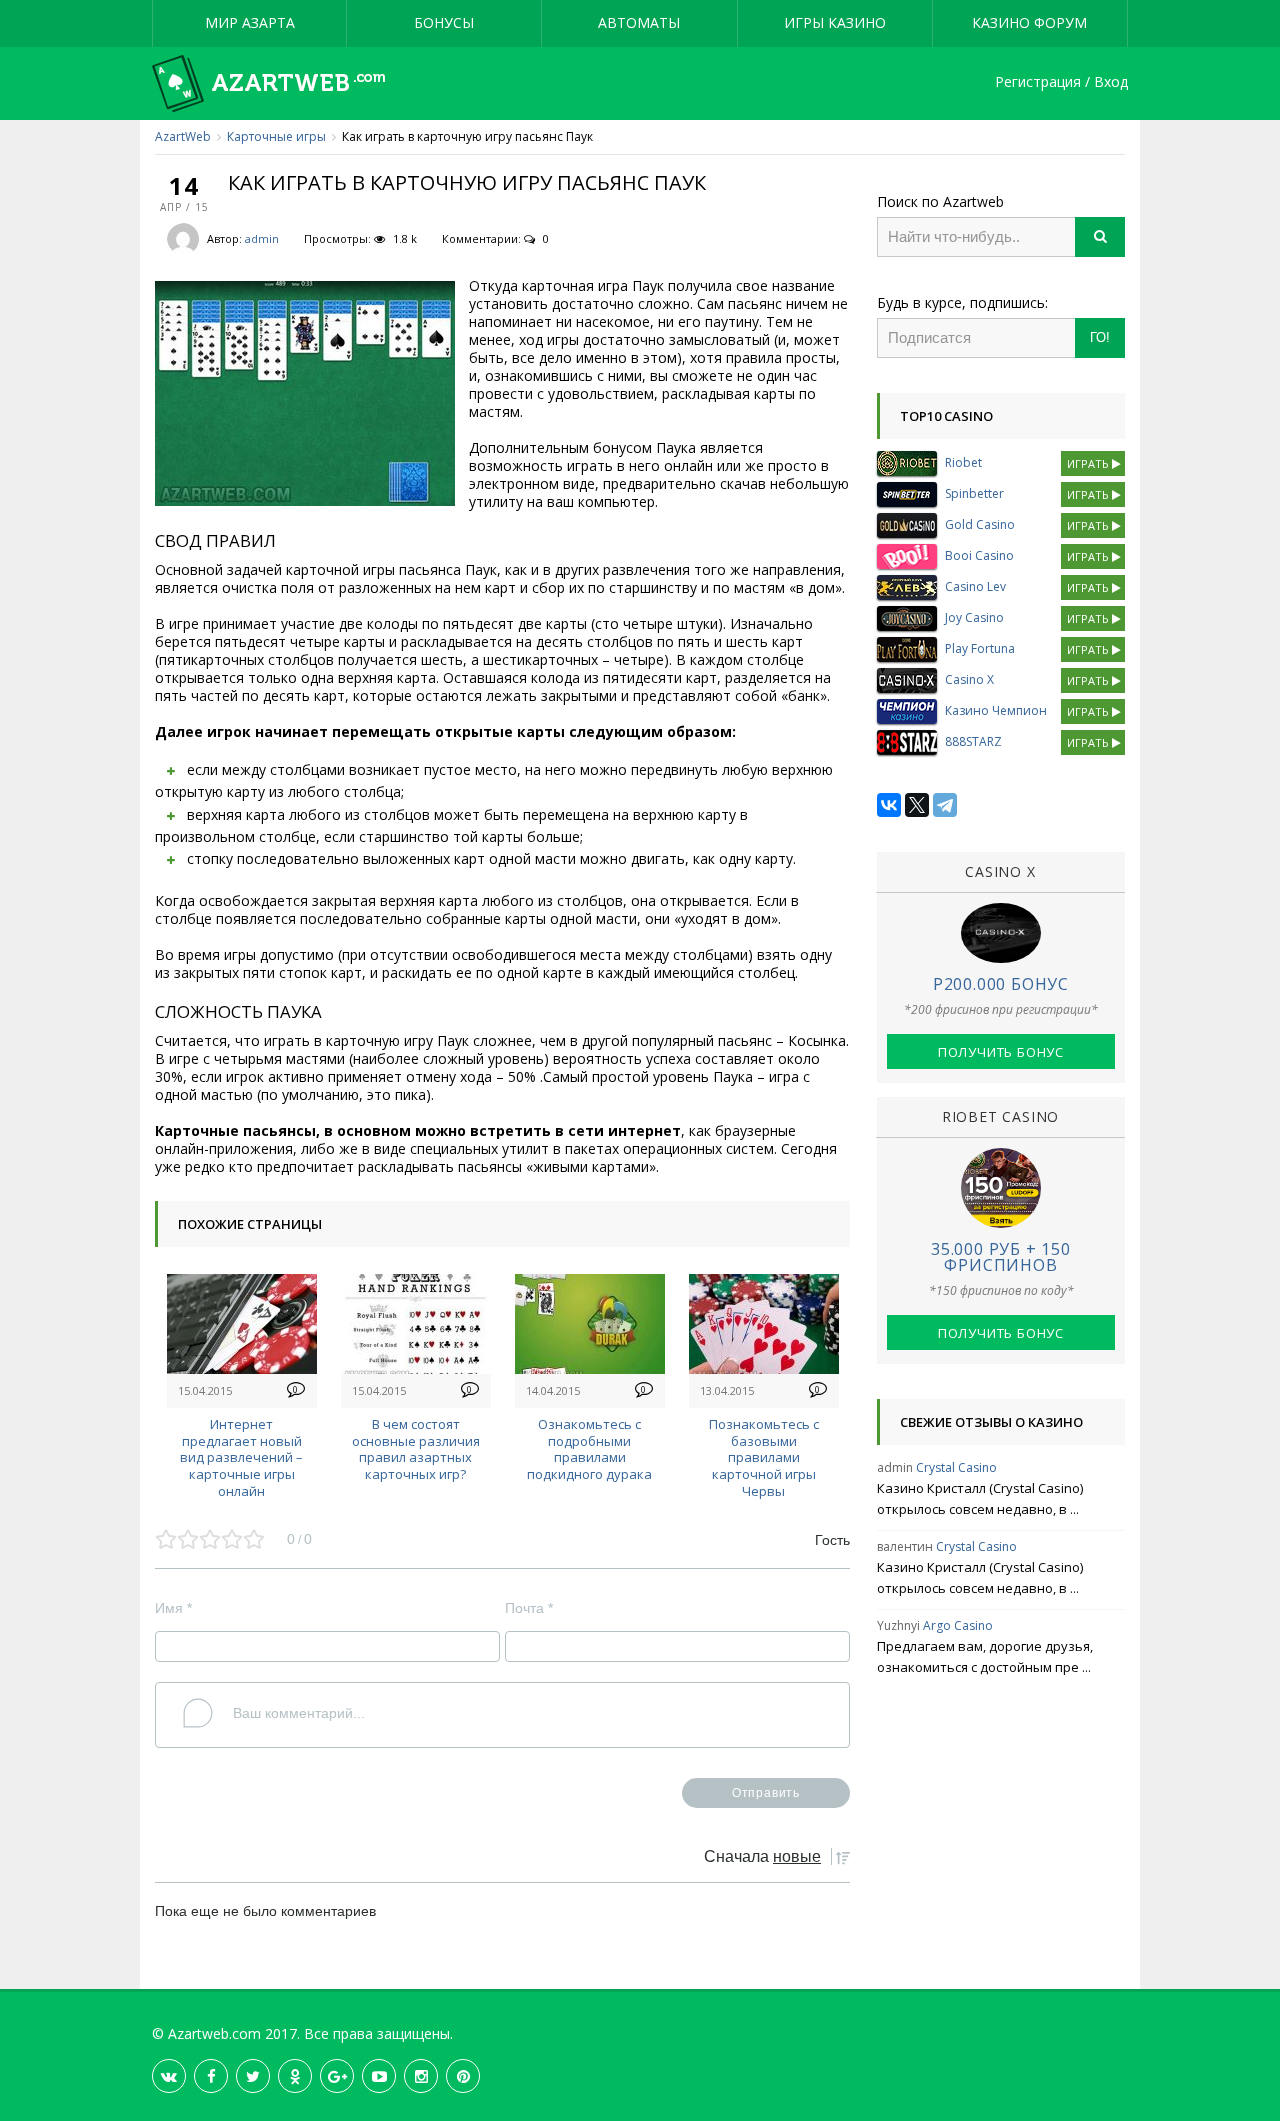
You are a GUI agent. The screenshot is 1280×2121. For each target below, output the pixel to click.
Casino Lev (975, 586)
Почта (529, 1608)
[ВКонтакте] (889, 805)
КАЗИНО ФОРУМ (1029, 22)
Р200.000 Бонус (1001, 984)
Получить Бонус (1001, 1052)
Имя (173, 1608)
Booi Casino (979, 555)
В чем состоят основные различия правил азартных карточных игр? (416, 1449)
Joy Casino (974, 617)
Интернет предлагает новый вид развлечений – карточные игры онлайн (241, 1457)
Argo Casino (958, 1625)
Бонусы (444, 22)
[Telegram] (945, 805)
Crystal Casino (956, 1467)
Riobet (963, 462)
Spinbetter (974, 493)
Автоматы (639, 22)
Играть (1089, 463)
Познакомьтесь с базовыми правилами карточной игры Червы (764, 1457)
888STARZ (973, 741)
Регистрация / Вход (1061, 82)
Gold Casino (980, 524)
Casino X (969, 679)
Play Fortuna (980, 648)
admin (262, 238)
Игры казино (835, 22)
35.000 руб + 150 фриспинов (1001, 1257)
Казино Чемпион (996, 710)
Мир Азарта (250, 22)
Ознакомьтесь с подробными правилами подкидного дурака (589, 1449)
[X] (917, 805)
